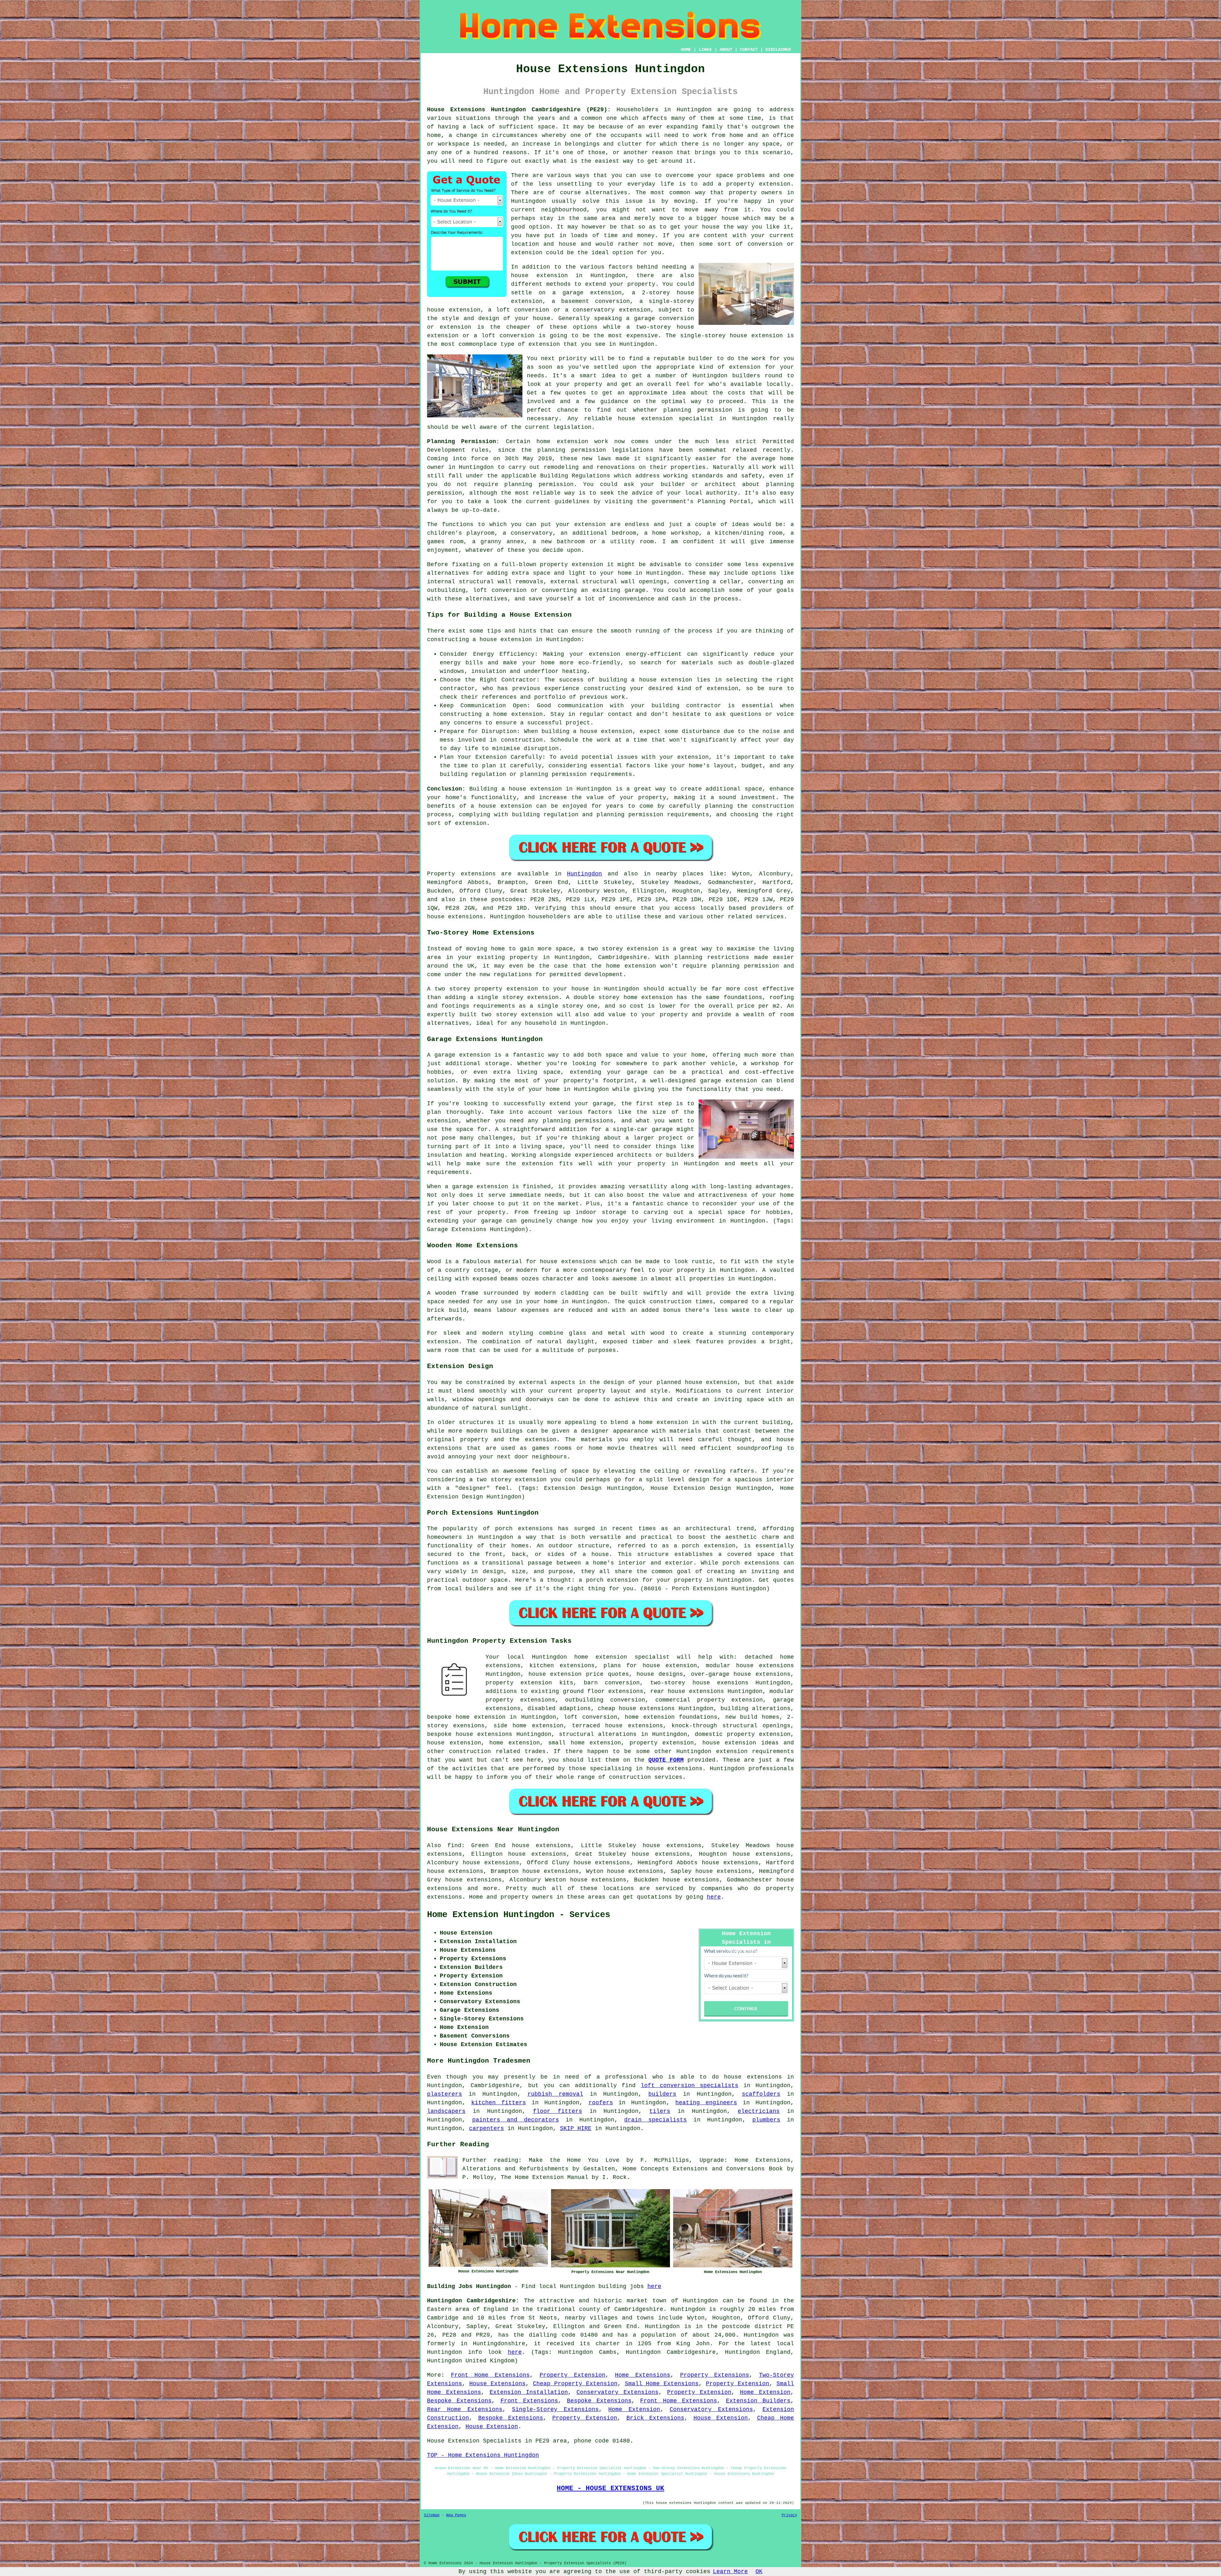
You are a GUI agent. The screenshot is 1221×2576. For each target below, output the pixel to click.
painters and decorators (516, 2120)
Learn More (730, 2572)
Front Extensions (529, 2401)
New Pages (456, 2515)
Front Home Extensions (490, 2375)
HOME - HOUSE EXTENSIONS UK (610, 2488)
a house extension (501, 806)
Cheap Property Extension (575, 2384)
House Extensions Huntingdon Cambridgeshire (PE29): (519, 110)
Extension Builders (758, 2401)
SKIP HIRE (576, 2128)
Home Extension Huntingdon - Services (519, 1915)
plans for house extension (650, 1666)
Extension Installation (529, 2392)
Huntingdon (584, 874)
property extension (758, 184)
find (454, 1846)
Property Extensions (715, 2375)
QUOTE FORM (666, 1760)
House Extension (721, 2418)
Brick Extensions (655, 2418)
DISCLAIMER (778, 50)
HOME (686, 50)
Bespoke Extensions (459, 2401)
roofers (601, 2103)
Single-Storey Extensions (555, 2409)
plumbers (766, 2120)
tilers (660, 2111)
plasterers (445, 2094)
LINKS (705, 50)
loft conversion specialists (690, 2086)
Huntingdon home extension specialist (601, 1657)
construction (470, 1751)
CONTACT (749, 50)
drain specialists (655, 2120)
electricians (759, 2111)
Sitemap (432, 2515)
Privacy (789, 2515)
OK (759, 2572)
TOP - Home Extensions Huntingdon (483, 2455)
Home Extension (765, 2392)
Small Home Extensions (662, 2384)
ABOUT (726, 50)
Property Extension (573, 2375)
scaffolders (761, 2094)
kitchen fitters (499, 2103)
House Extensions (497, 2384)
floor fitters (558, 2111)
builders (746, 376)
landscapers (446, 2111)
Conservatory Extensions (617, 2392)
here (714, 1897)
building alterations (755, 1709)
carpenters (486, 2128)
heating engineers (706, 2103)
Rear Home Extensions (465, 2409)
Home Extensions (643, 2375)
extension (767, 336)
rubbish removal (555, 2094)
